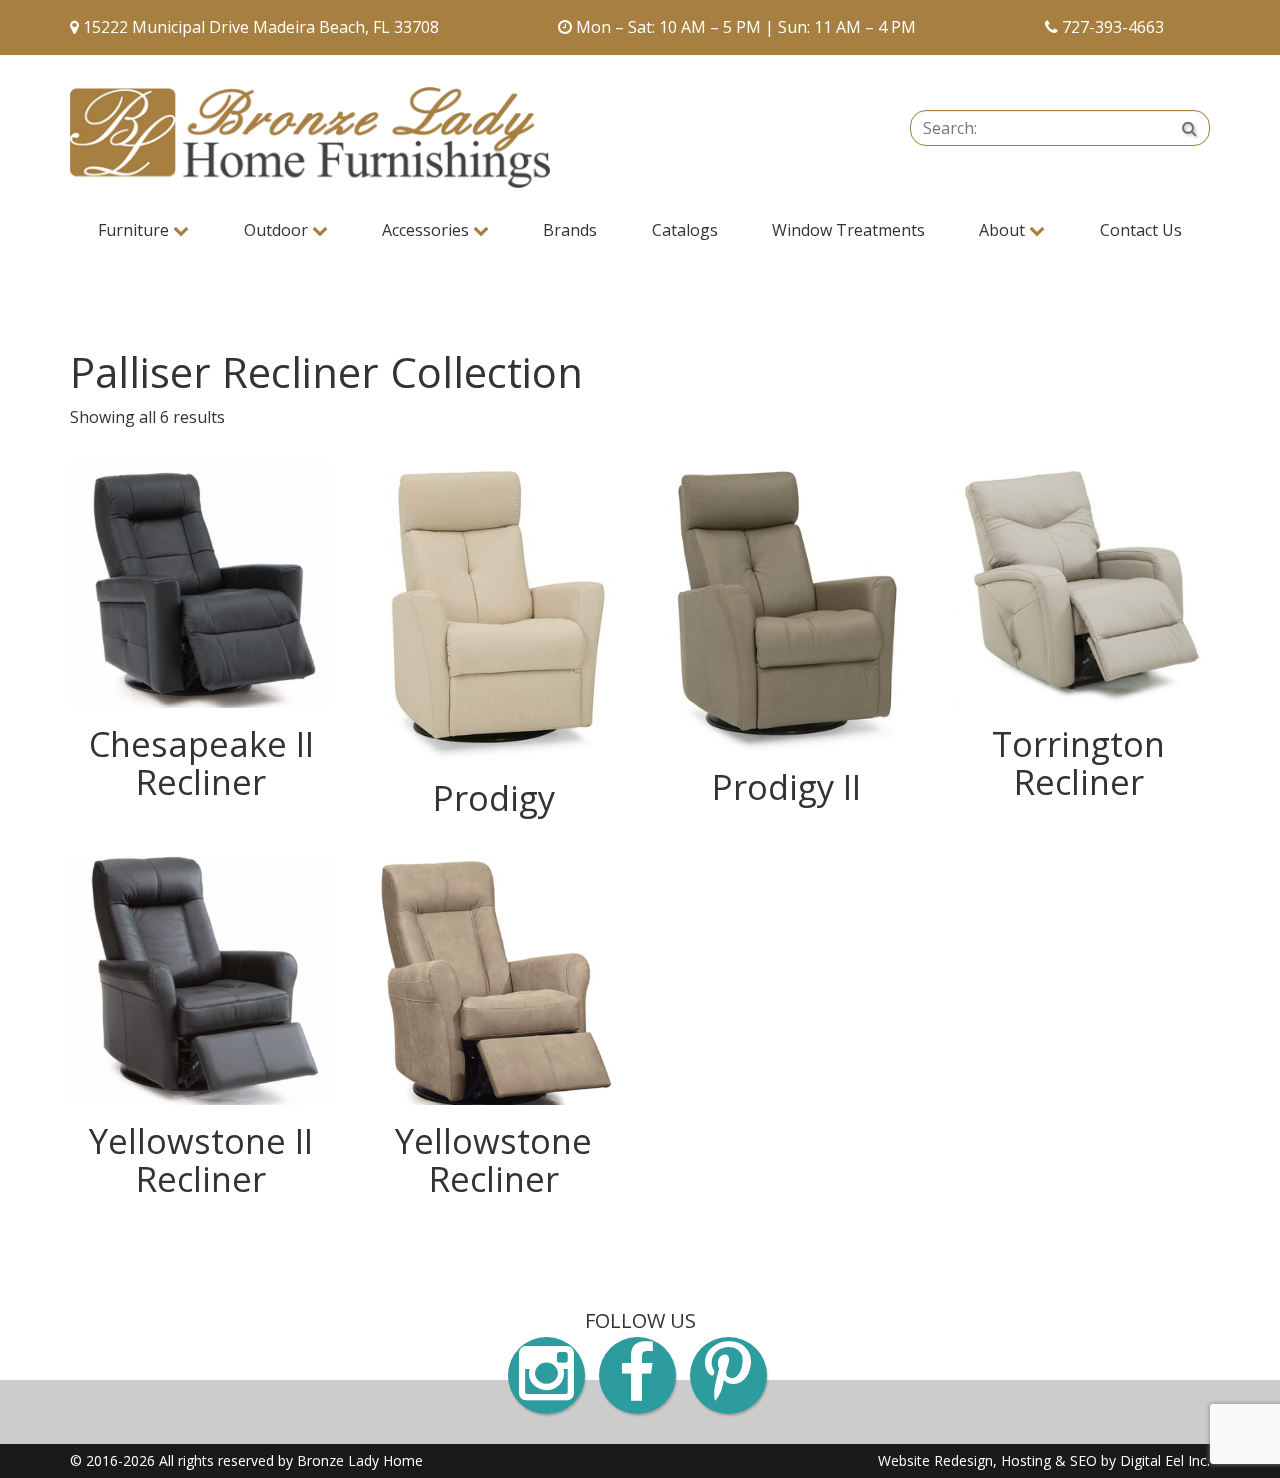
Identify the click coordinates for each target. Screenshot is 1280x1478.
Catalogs (685, 230)
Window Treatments (848, 230)
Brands (570, 230)
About (1004, 230)
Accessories (427, 230)
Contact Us (1141, 230)
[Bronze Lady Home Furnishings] (310, 137)
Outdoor (278, 230)
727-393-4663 (1113, 27)
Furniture (135, 230)
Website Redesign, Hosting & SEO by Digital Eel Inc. (1044, 1460)
